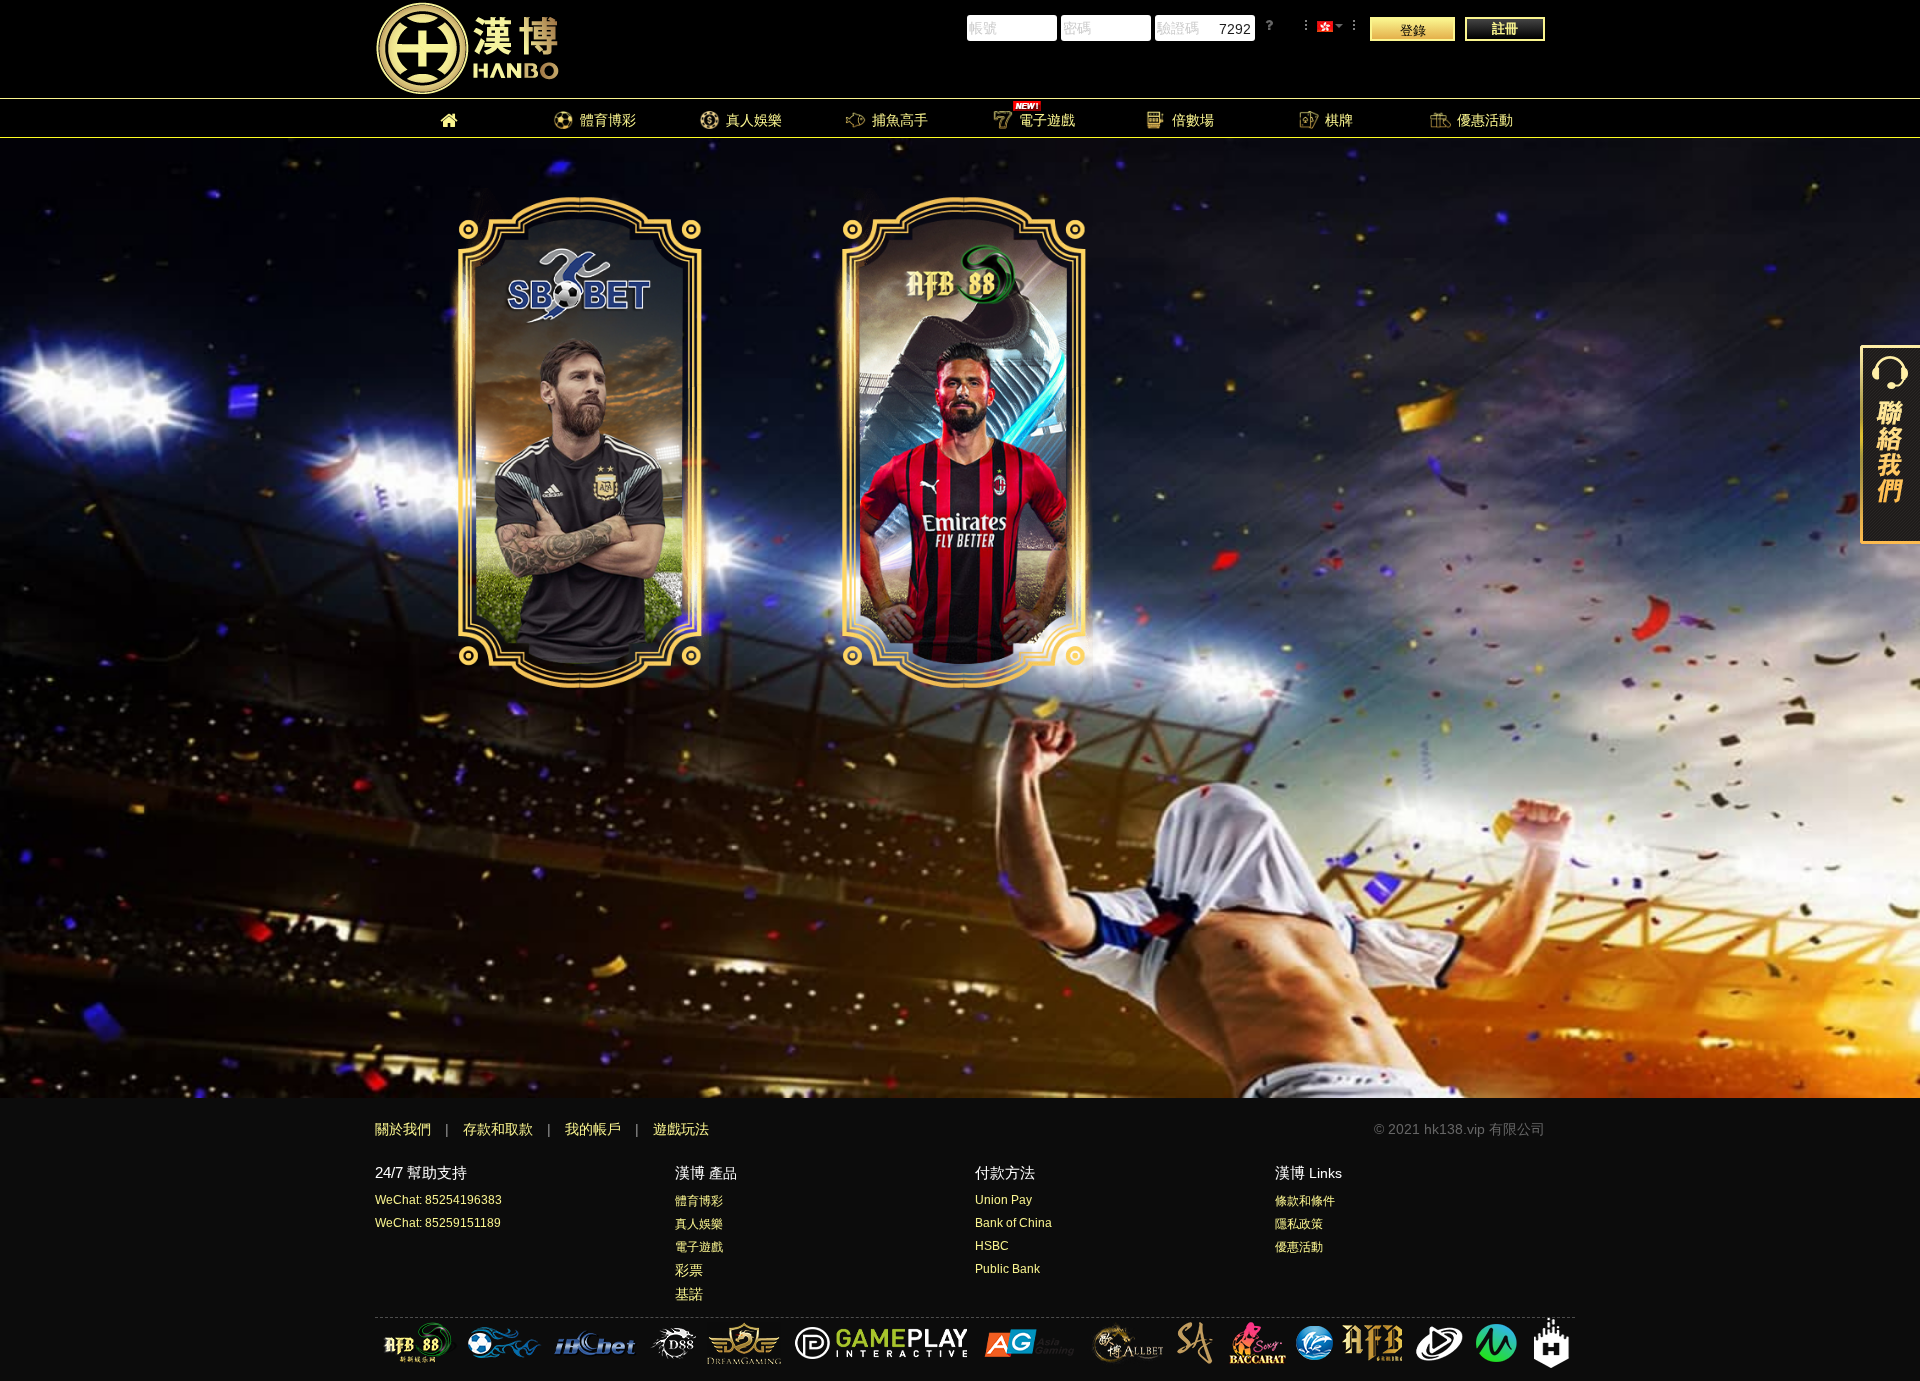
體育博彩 (699, 1201)
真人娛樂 (699, 1224)
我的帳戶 (595, 1129)
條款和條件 (1305, 1201)
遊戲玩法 (681, 1129)
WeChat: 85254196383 (438, 1200)
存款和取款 (500, 1129)
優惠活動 (1299, 1247)
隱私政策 (1299, 1224)
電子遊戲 (699, 1247)
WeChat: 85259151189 (438, 1223)
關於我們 (405, 1129)
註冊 (1505, 28)
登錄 (1413, 30)
